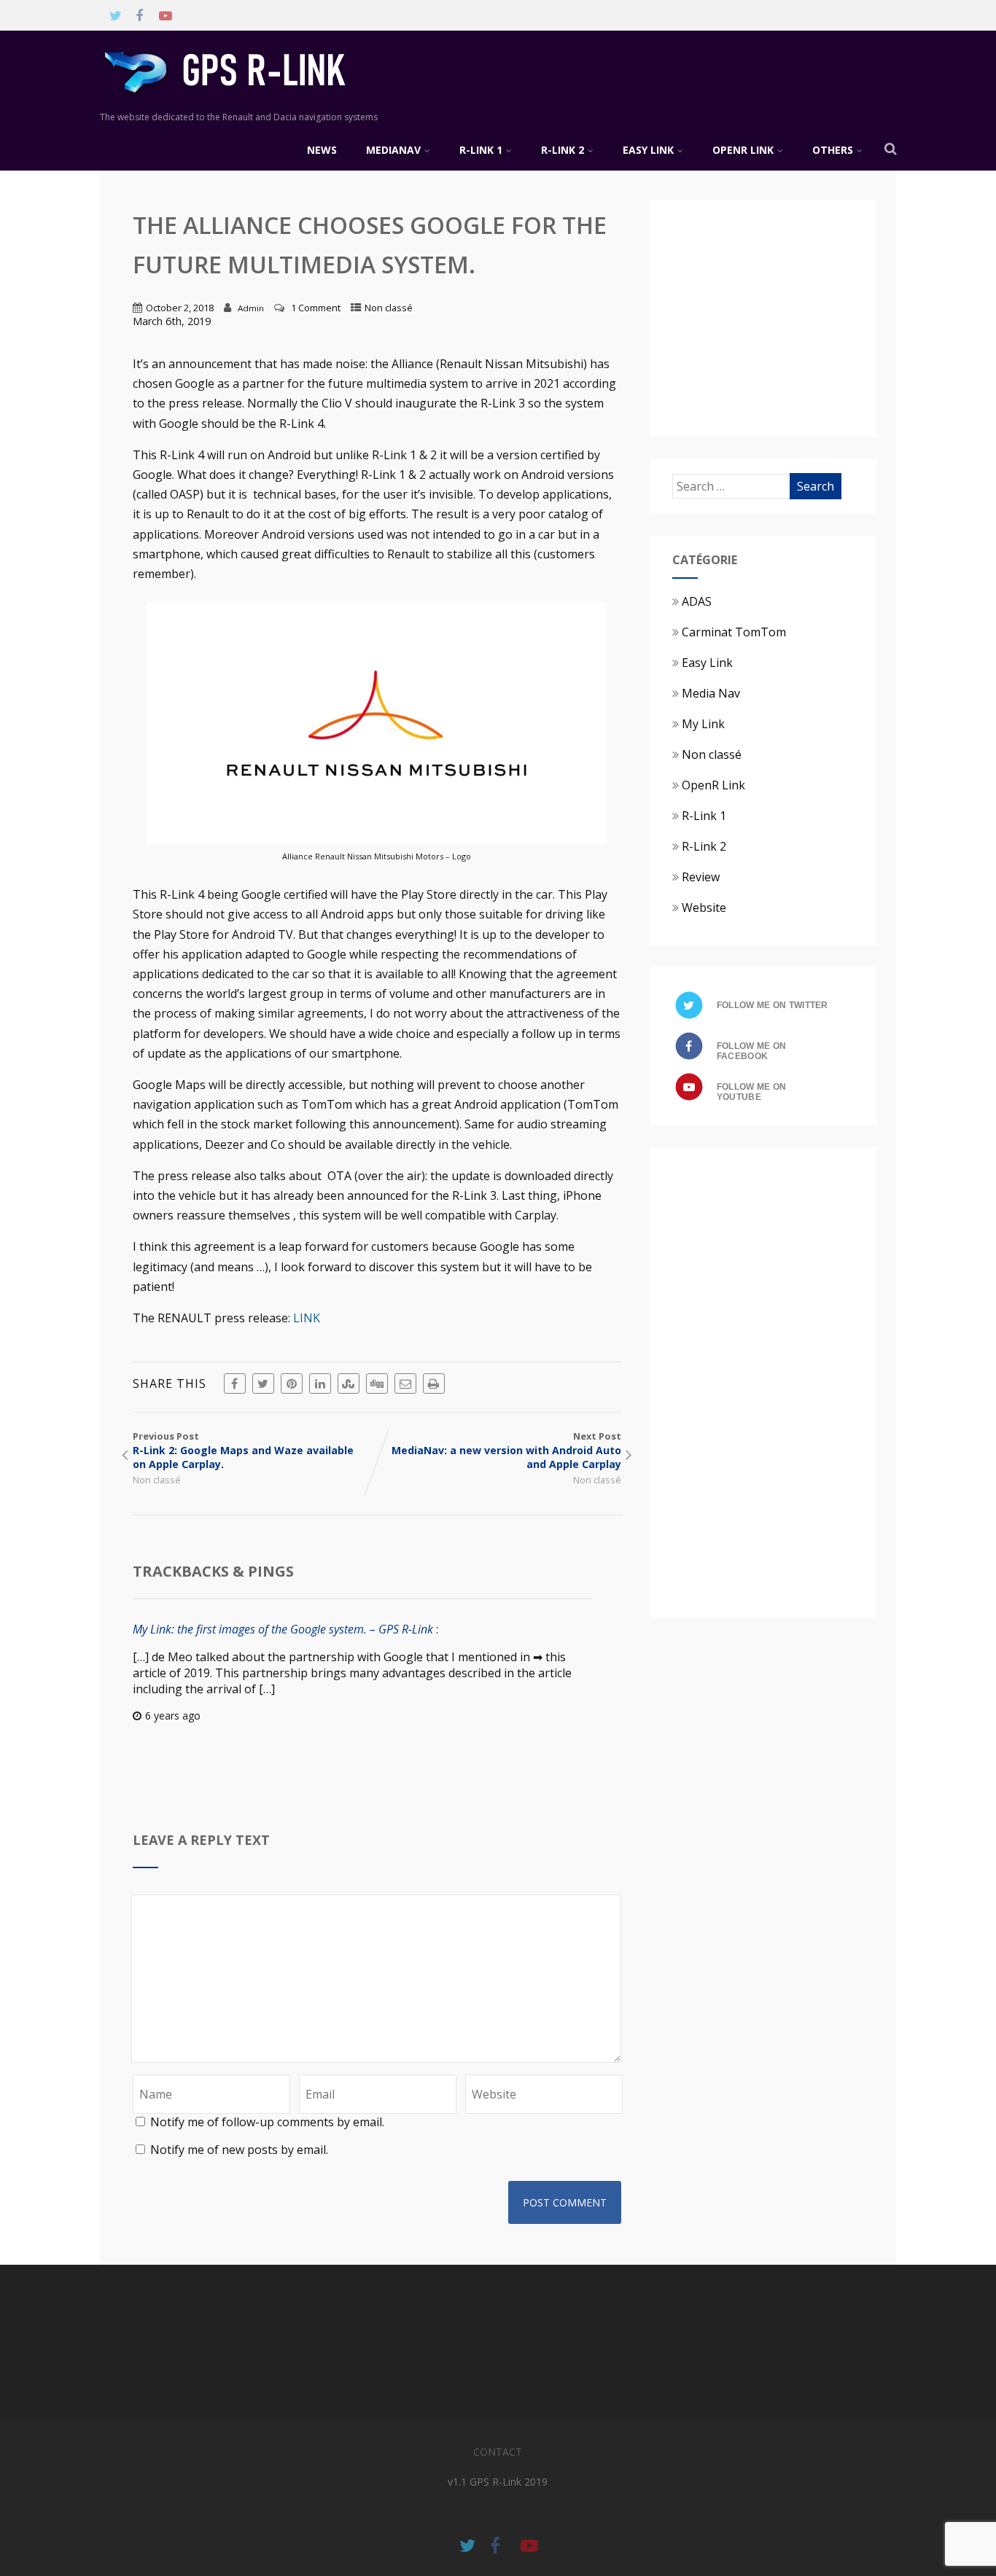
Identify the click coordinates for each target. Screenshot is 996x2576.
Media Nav (711, 693)
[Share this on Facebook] (235, 1383)
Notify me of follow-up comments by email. (267, 2122)
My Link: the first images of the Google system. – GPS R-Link (283, 1629)
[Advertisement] (795, 316)
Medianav (393, 150)
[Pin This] (292, 1383)
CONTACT (498, 2452)
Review (701, 877)
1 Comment (316, 308)
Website (704, 908)
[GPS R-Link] (246, 103)
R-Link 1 (481, 150)
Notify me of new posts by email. (239, 2150)
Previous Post (243, 1450)
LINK (307, 1318)
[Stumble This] (349, 1383)
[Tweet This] (263, 1383)
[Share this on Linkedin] (320, 1383)
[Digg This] (377, 1383)
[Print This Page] (434, 1383)
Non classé (389, 308)
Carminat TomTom (734, 632)
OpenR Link (743, 150)
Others (833, 150)
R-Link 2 (563, 150)
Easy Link (648, 150)
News (322, 150)
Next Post (506, 1450)
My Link (703, 724)
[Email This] (405, 1383)
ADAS (697, 601)
